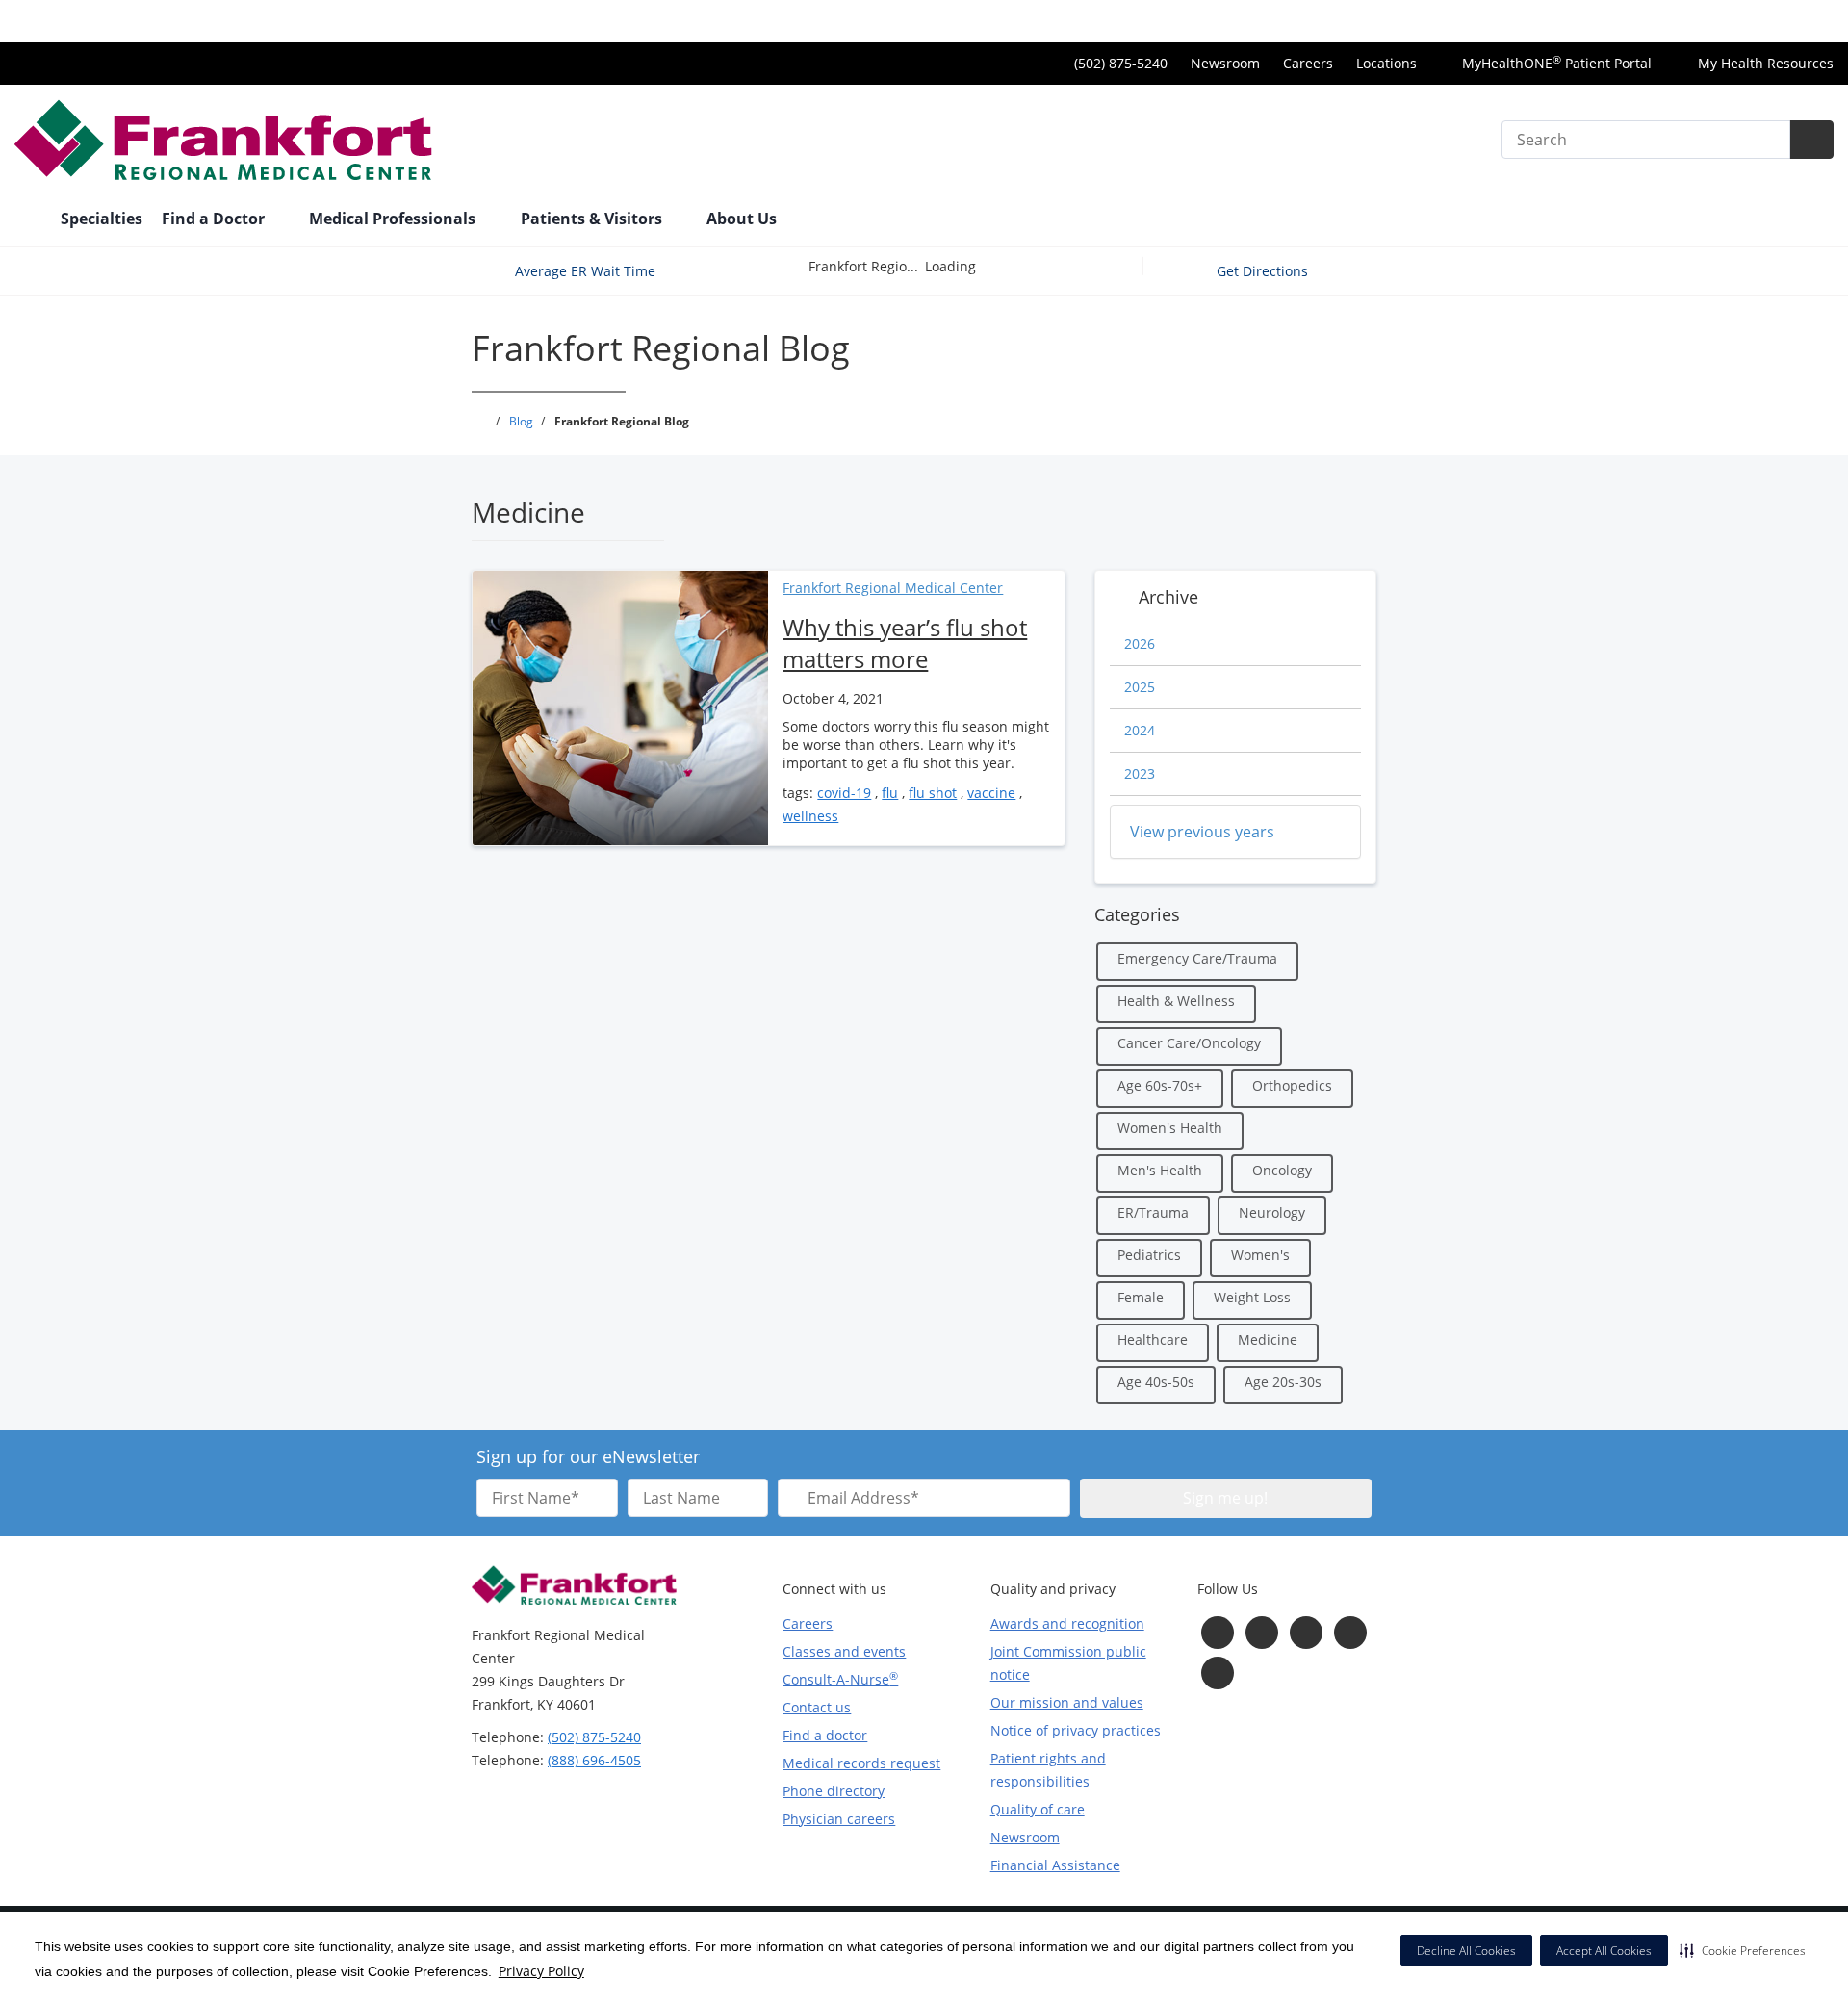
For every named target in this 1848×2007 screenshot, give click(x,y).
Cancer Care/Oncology (1189, 1043)
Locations (1386, 63)
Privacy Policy (541, 1971)
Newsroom (1225, 63)
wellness (810, 816)
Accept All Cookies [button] (1604, 1951)
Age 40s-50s (1156, 1382)
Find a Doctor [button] (215, 219)
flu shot (933, 793)
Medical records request (861, 1763)
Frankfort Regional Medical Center (893, 588)
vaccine (991, 793)
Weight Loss (1252, 1297)
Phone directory (834, 1791)
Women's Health (1170, 1128)
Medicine (1268, 1339)
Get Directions (1264, 271)
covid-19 (844, 793)
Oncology (1282, 1170)
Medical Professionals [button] (394, 219)
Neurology (1272, 1212)
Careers (1308, 63)
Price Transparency (1771, 21)
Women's (1260, 1255)
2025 (1140, 687)
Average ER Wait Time (585, 271)
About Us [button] (744, 219)
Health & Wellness (1176, 1001)
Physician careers (839, 1819)
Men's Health (1160, 1170)
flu (890, 793)
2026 (1140, 643)
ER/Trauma (1153, 1212)
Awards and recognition (1067, 1623)
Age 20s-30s (1283, 1382)
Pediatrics (1149, 1255)
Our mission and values (1067, 1702)
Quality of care (1038, 1809)
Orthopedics (1292, 1085)
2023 (1140, 773)
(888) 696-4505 (594, 1760)
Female (1141, 1297)
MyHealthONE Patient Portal (1555, 63)
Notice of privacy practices (1076, 1730)
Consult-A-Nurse (840, 1679)
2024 (1140, 730)
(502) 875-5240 (594, 1737)
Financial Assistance (1055, 1865)
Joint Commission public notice (1068, 1663)
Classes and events (844, 1651)
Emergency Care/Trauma (1197, 958)
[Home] (28, 220)
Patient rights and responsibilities (1048, 1770)
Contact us (817, 1707)
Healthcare (1153, 1339)
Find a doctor (825, 1735)
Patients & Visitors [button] (593, 219)
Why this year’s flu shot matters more (905, 643)
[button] (1743, 1950)
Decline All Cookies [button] (1466, 1951)
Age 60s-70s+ (1160, 1085)
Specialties (102, 219)
